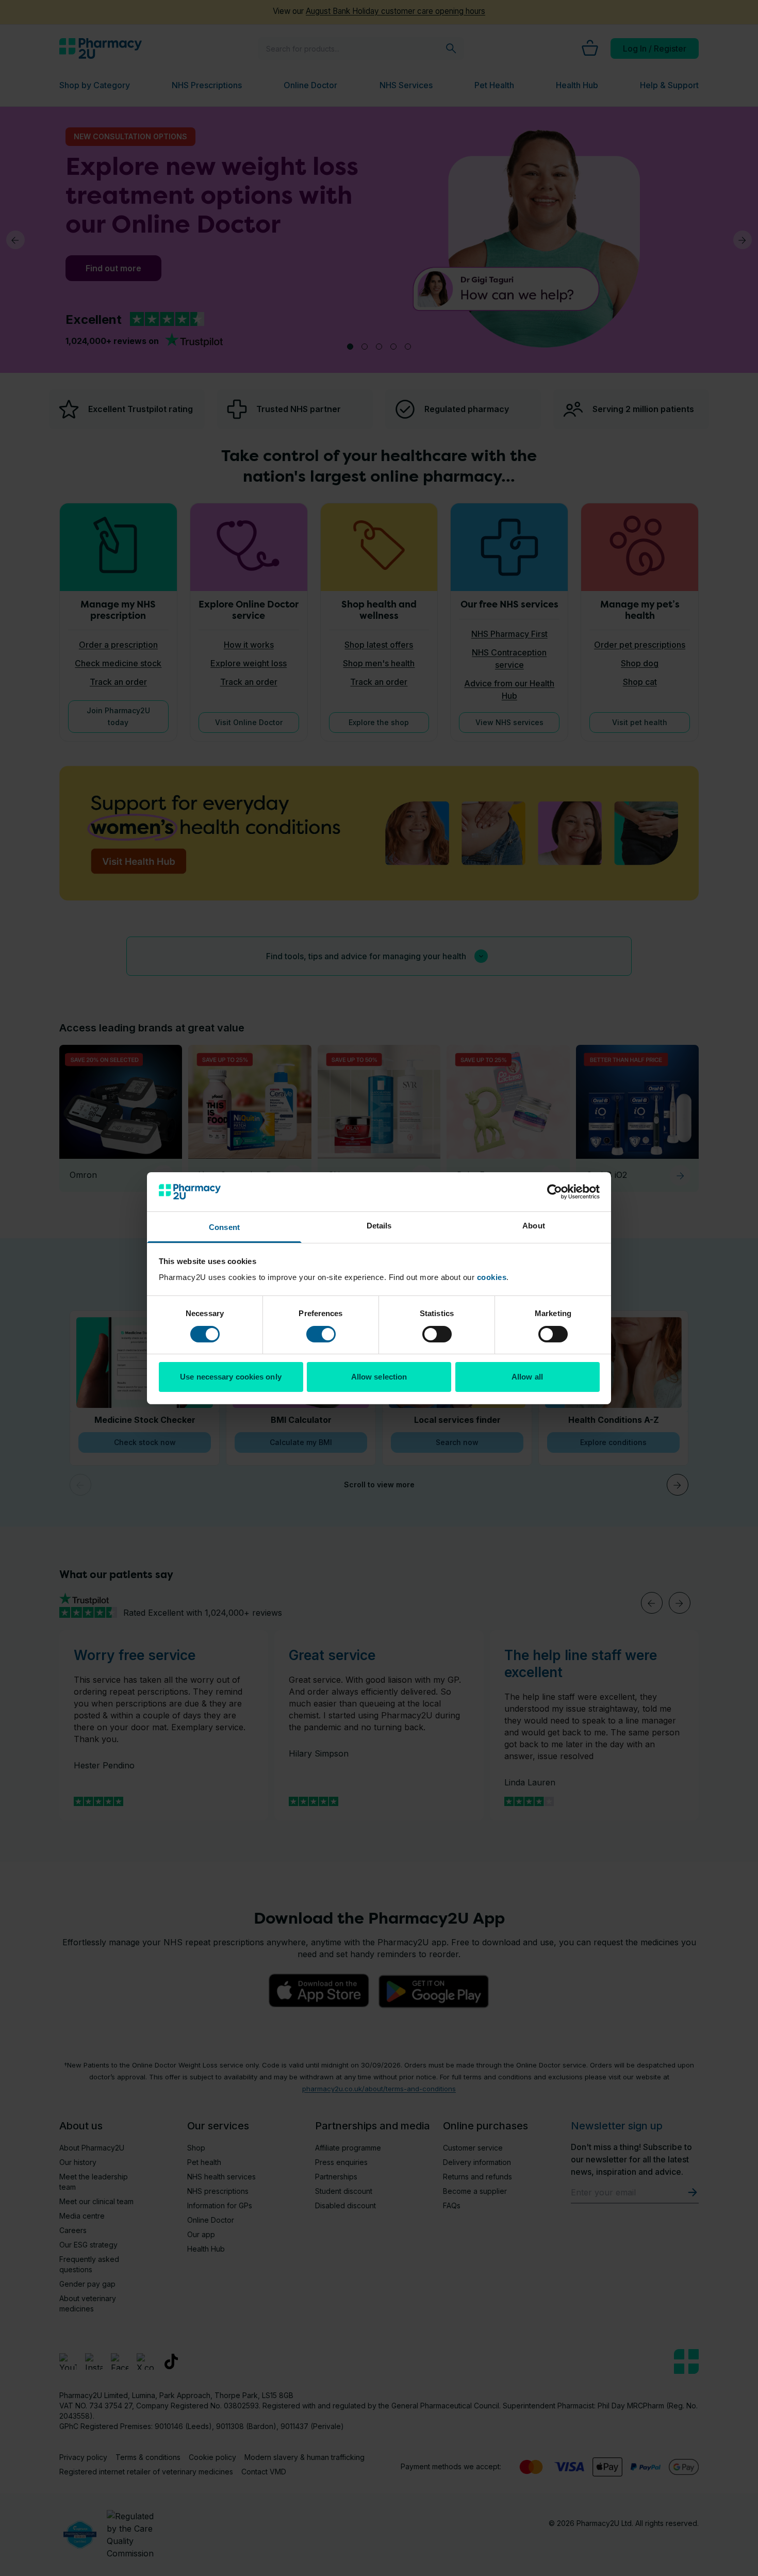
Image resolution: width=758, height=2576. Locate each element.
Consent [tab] (224, 1227)
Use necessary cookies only (231, 1377)
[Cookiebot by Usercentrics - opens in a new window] (555, 1192)
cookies (492, 1277)
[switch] (321, 1334)
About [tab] (534, 1226)
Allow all (527, 1377)
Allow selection (379, 1377)
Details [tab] (379, 1226)
